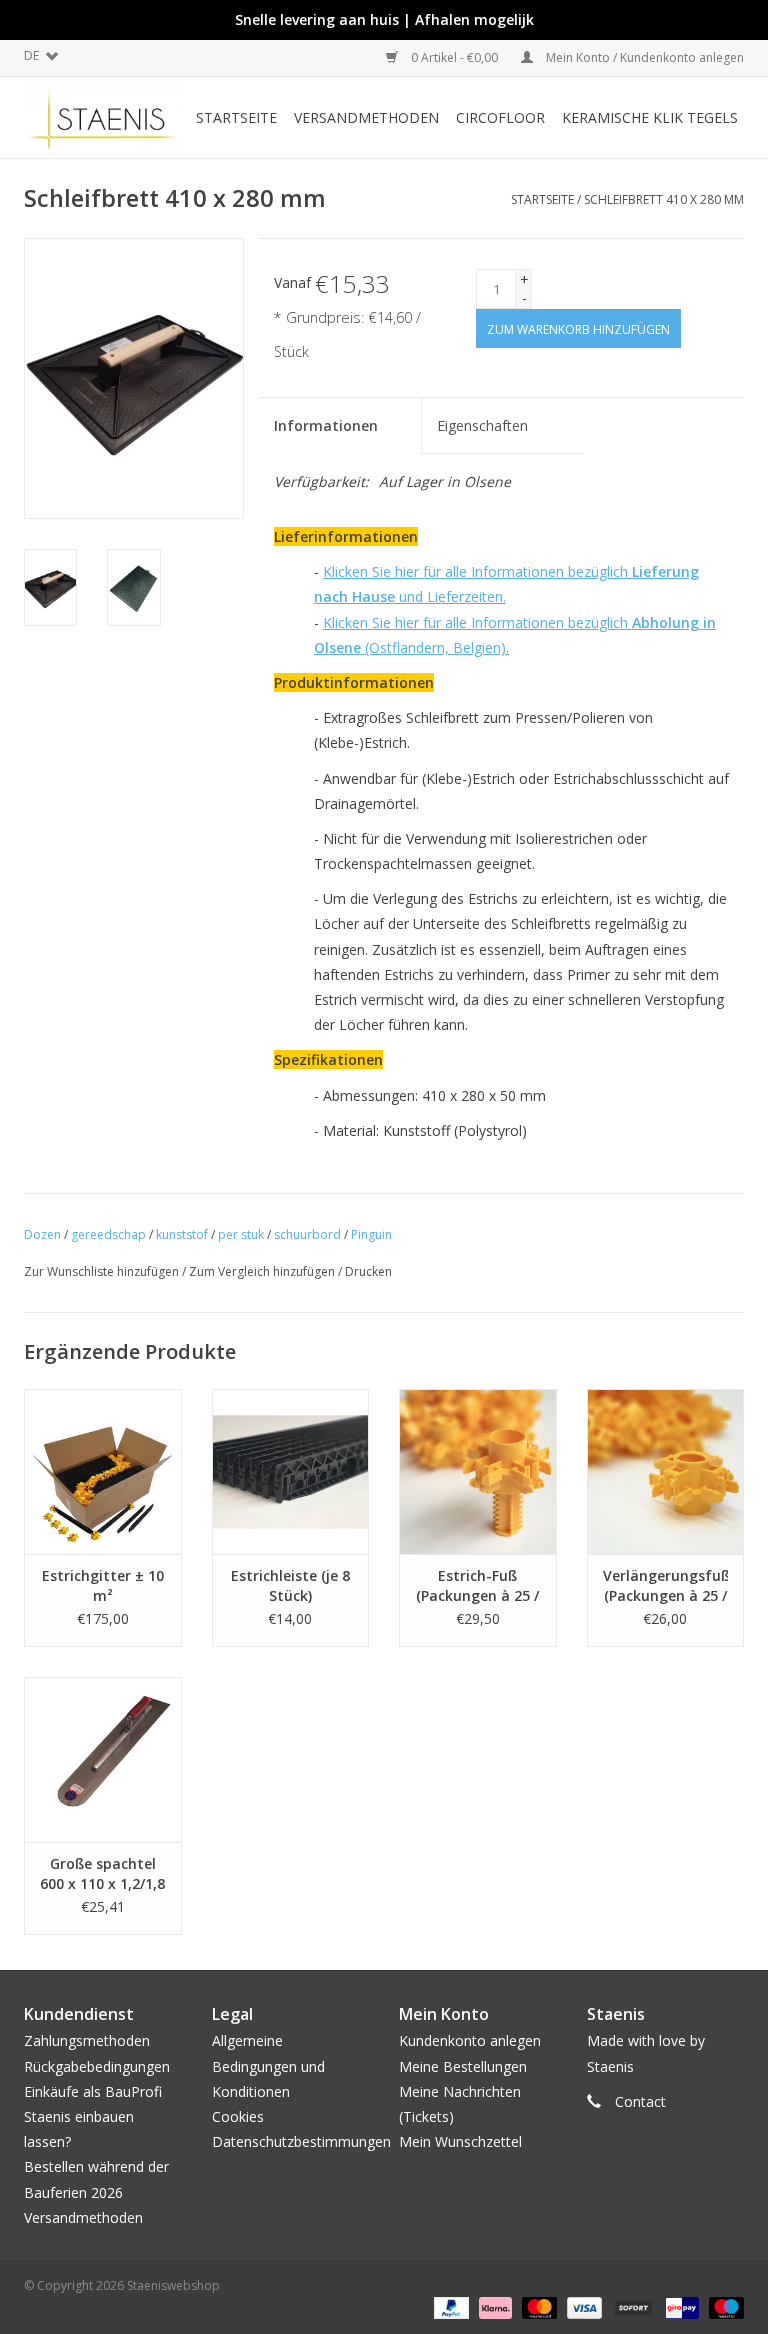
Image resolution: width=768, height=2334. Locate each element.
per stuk (241, 1234)
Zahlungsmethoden (87, 2040)
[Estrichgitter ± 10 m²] (103, 1471)
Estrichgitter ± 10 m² (103, 1585)
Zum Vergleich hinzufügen (263, 1271)
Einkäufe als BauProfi (93, 2091)
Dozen (42, 1234)
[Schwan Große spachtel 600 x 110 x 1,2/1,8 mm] (103, 1759)
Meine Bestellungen (463, 2066)
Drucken (368, 1271)
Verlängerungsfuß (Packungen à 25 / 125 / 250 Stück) (666, 1586)
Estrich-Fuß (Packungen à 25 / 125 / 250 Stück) (477, 1586)
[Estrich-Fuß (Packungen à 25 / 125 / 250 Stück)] (478, 1471)
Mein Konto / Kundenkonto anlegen (643, 57)
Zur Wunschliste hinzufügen (101, 1271)
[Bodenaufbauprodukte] (104, 117)
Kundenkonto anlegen (470, 2040)
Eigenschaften (482, 425)
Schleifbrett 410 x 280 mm (664, 199)
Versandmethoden (366, 117)
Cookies (238, 2116)
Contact (640, 2101)
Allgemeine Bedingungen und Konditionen (268, 2065)
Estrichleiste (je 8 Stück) (290, 1585)
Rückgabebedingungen (97, 2066)
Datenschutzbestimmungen (301, 2141)
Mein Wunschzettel (460, 2141)
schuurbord (307, 1234)
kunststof (182, 1234)
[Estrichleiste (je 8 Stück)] (291, 1471)
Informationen (326, 425)
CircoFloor (500, 117)
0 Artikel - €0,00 (454, 57)
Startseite (236, 117)
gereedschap (108, 1234)
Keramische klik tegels (650, 117)
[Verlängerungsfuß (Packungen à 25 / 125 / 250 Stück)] (666, 1471)
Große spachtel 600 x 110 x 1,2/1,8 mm (102, 1874)
